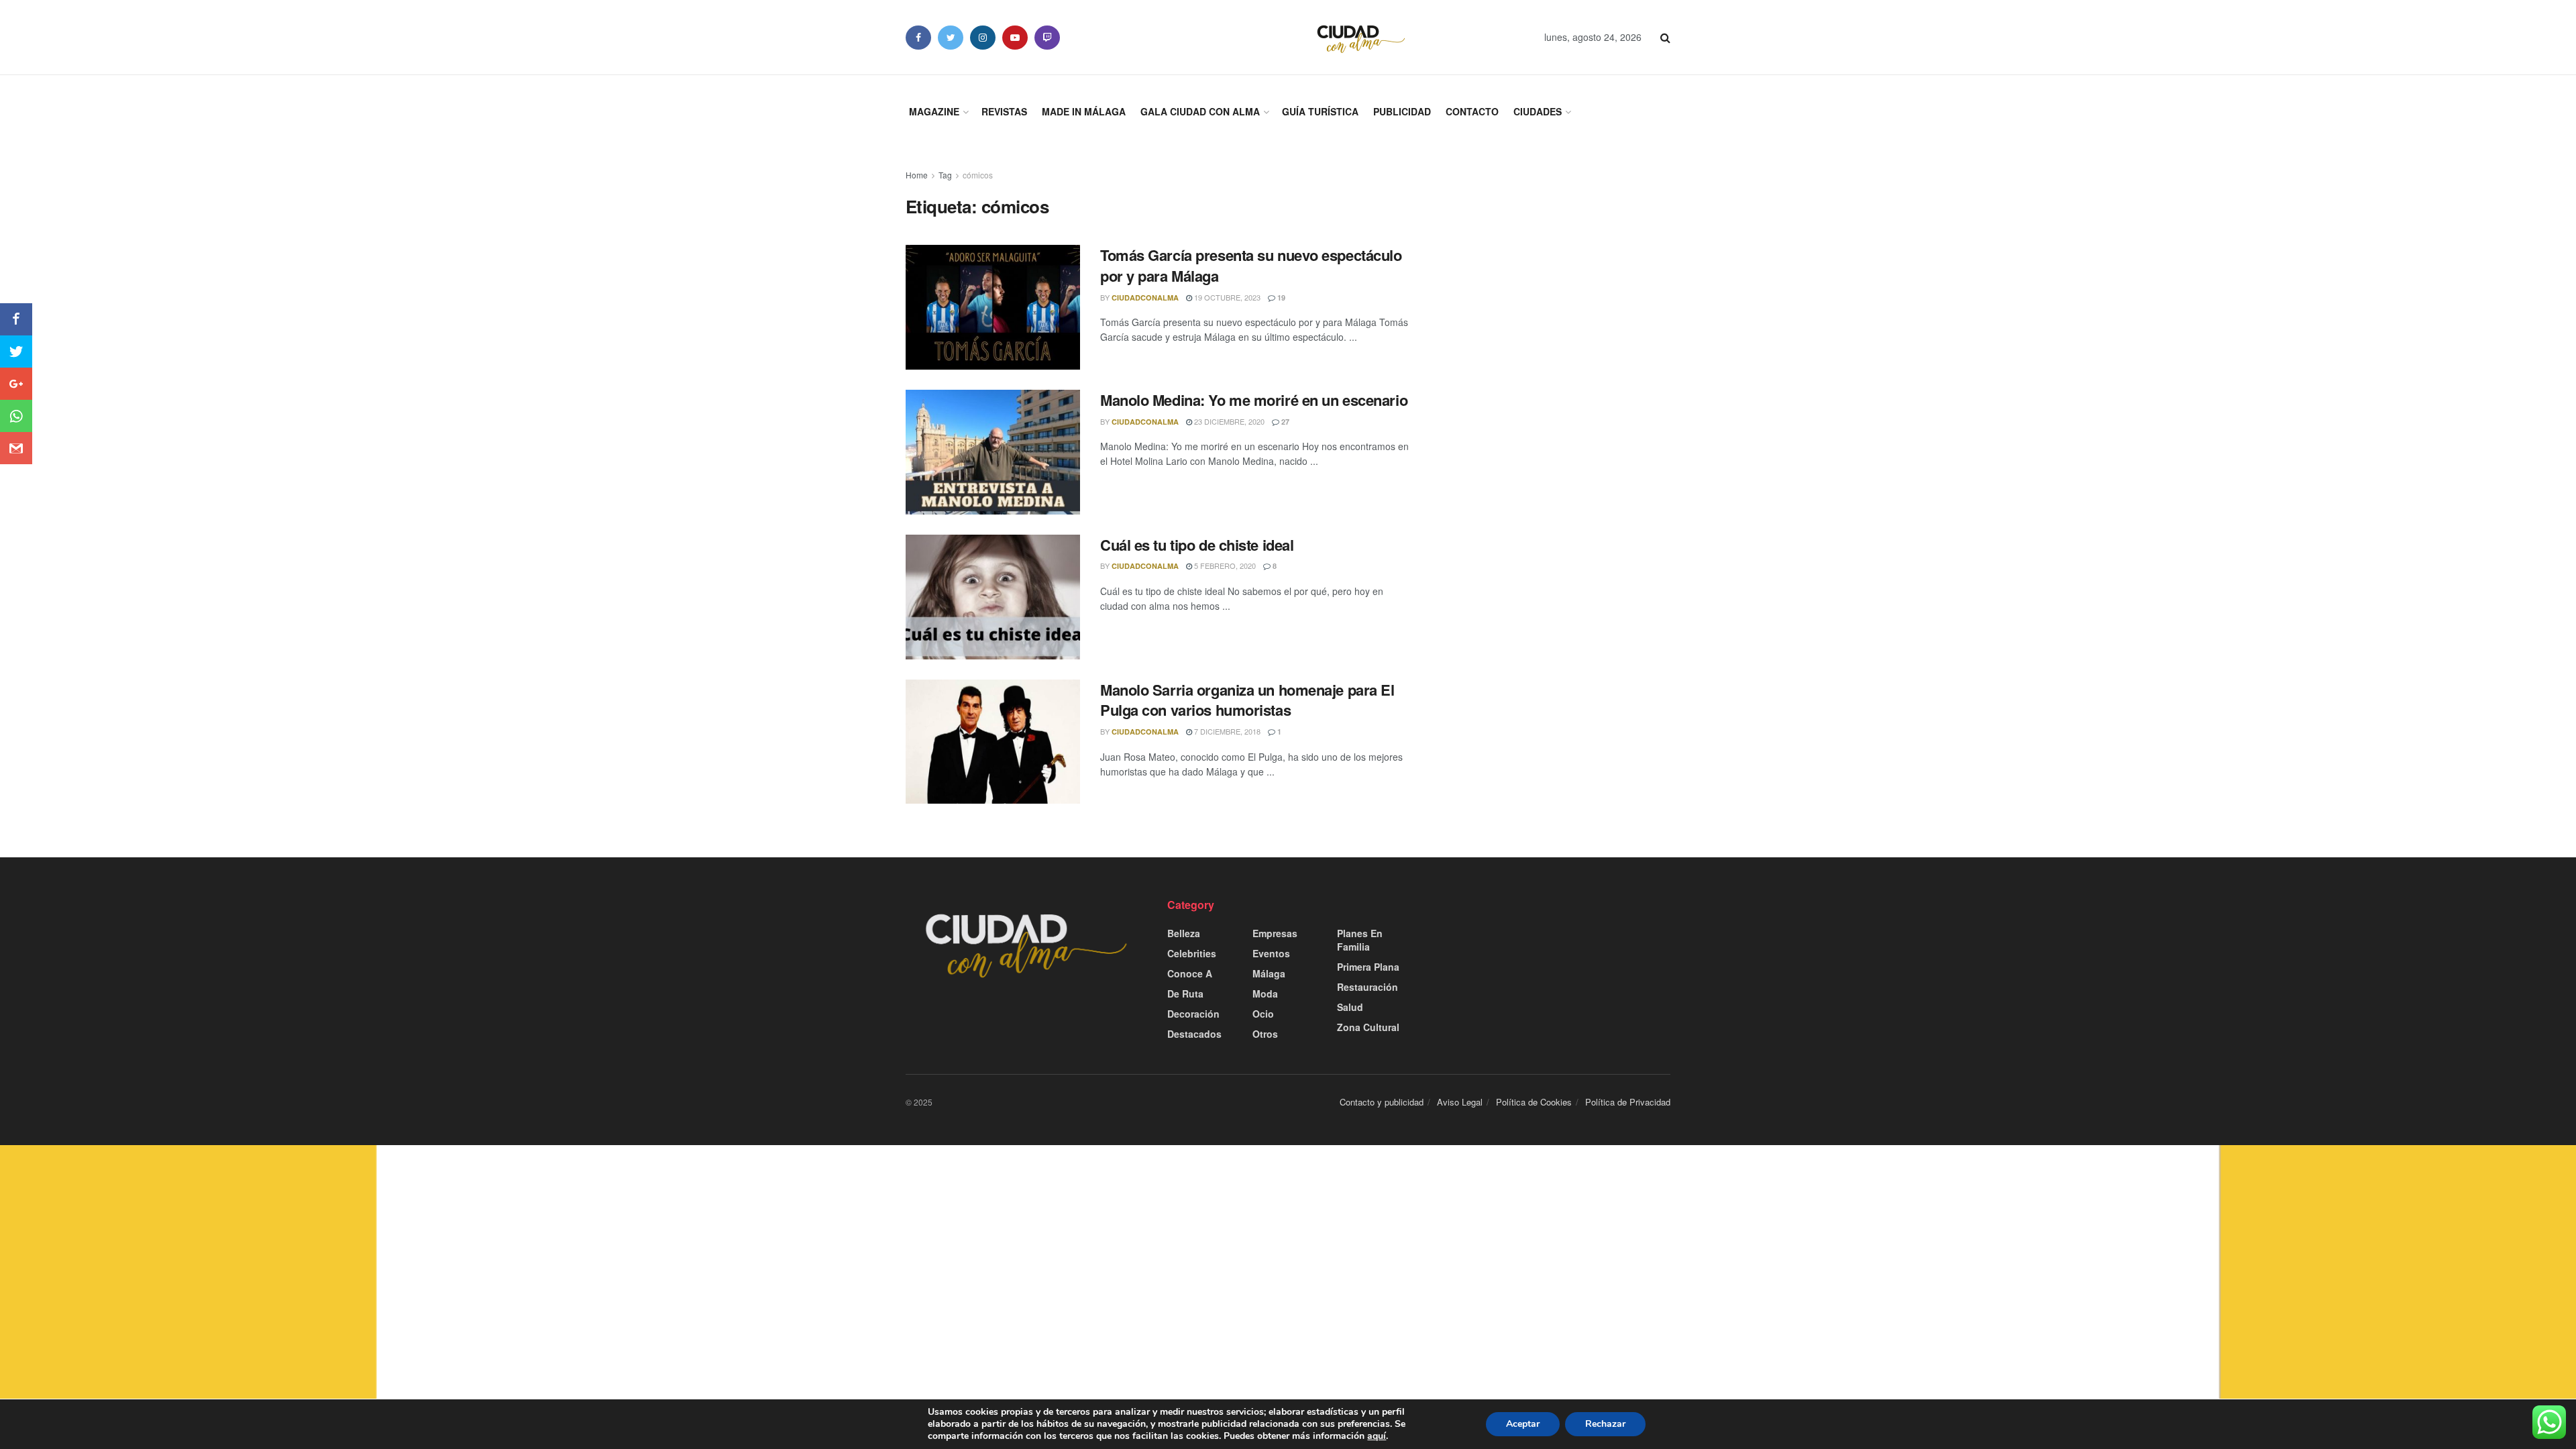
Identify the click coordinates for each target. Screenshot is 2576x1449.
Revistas (1004, 111)
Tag (945, 175)
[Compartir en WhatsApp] (16, 416)
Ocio (1263, 1014)
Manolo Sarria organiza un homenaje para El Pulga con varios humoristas (1247, 700)
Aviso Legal (1460, 1102)
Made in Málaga (1084, 111)
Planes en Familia (1360, 940)
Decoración (1193, 1014)
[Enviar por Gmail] (16, 448)
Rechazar (1605, 1424)
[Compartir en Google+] (16, 384)
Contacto (1472, 111)
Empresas (1275, 933)
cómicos (978, 175)
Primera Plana (1368, 967)
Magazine (934, 111)
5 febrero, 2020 (1224, 566)
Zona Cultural (1368, 1027)
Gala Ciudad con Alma (1200, 111)
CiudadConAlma (1145, 298)
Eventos (1271, 953)
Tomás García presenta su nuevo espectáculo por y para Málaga (1251, 265)
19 (1280, 298)
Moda (1265, 994)
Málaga (1269, 973)
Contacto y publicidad (1382, 1102)
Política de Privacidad (1628, 1102)
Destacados (1194, 1034)
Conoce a (1190, 973)
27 (1284, 422)
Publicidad (1402, 111)
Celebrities (1192, 953)
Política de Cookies (1534, 1102)
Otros (1265, 1034)
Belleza (1184, 933)
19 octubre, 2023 (1226, 297)
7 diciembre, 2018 (1226, 731)
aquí (1377, 1436)
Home (917, 175)
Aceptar (1523, 1424)
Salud (1350, 1007)
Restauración (1367, 987)
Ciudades (1538, 111)
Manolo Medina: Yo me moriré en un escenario (1254, 400)
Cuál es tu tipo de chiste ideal (1197, 545)
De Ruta (1185, 994)
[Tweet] (16, 352)
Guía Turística (1320, 111)
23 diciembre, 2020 (1228, 421)
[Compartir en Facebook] (16, 319)
